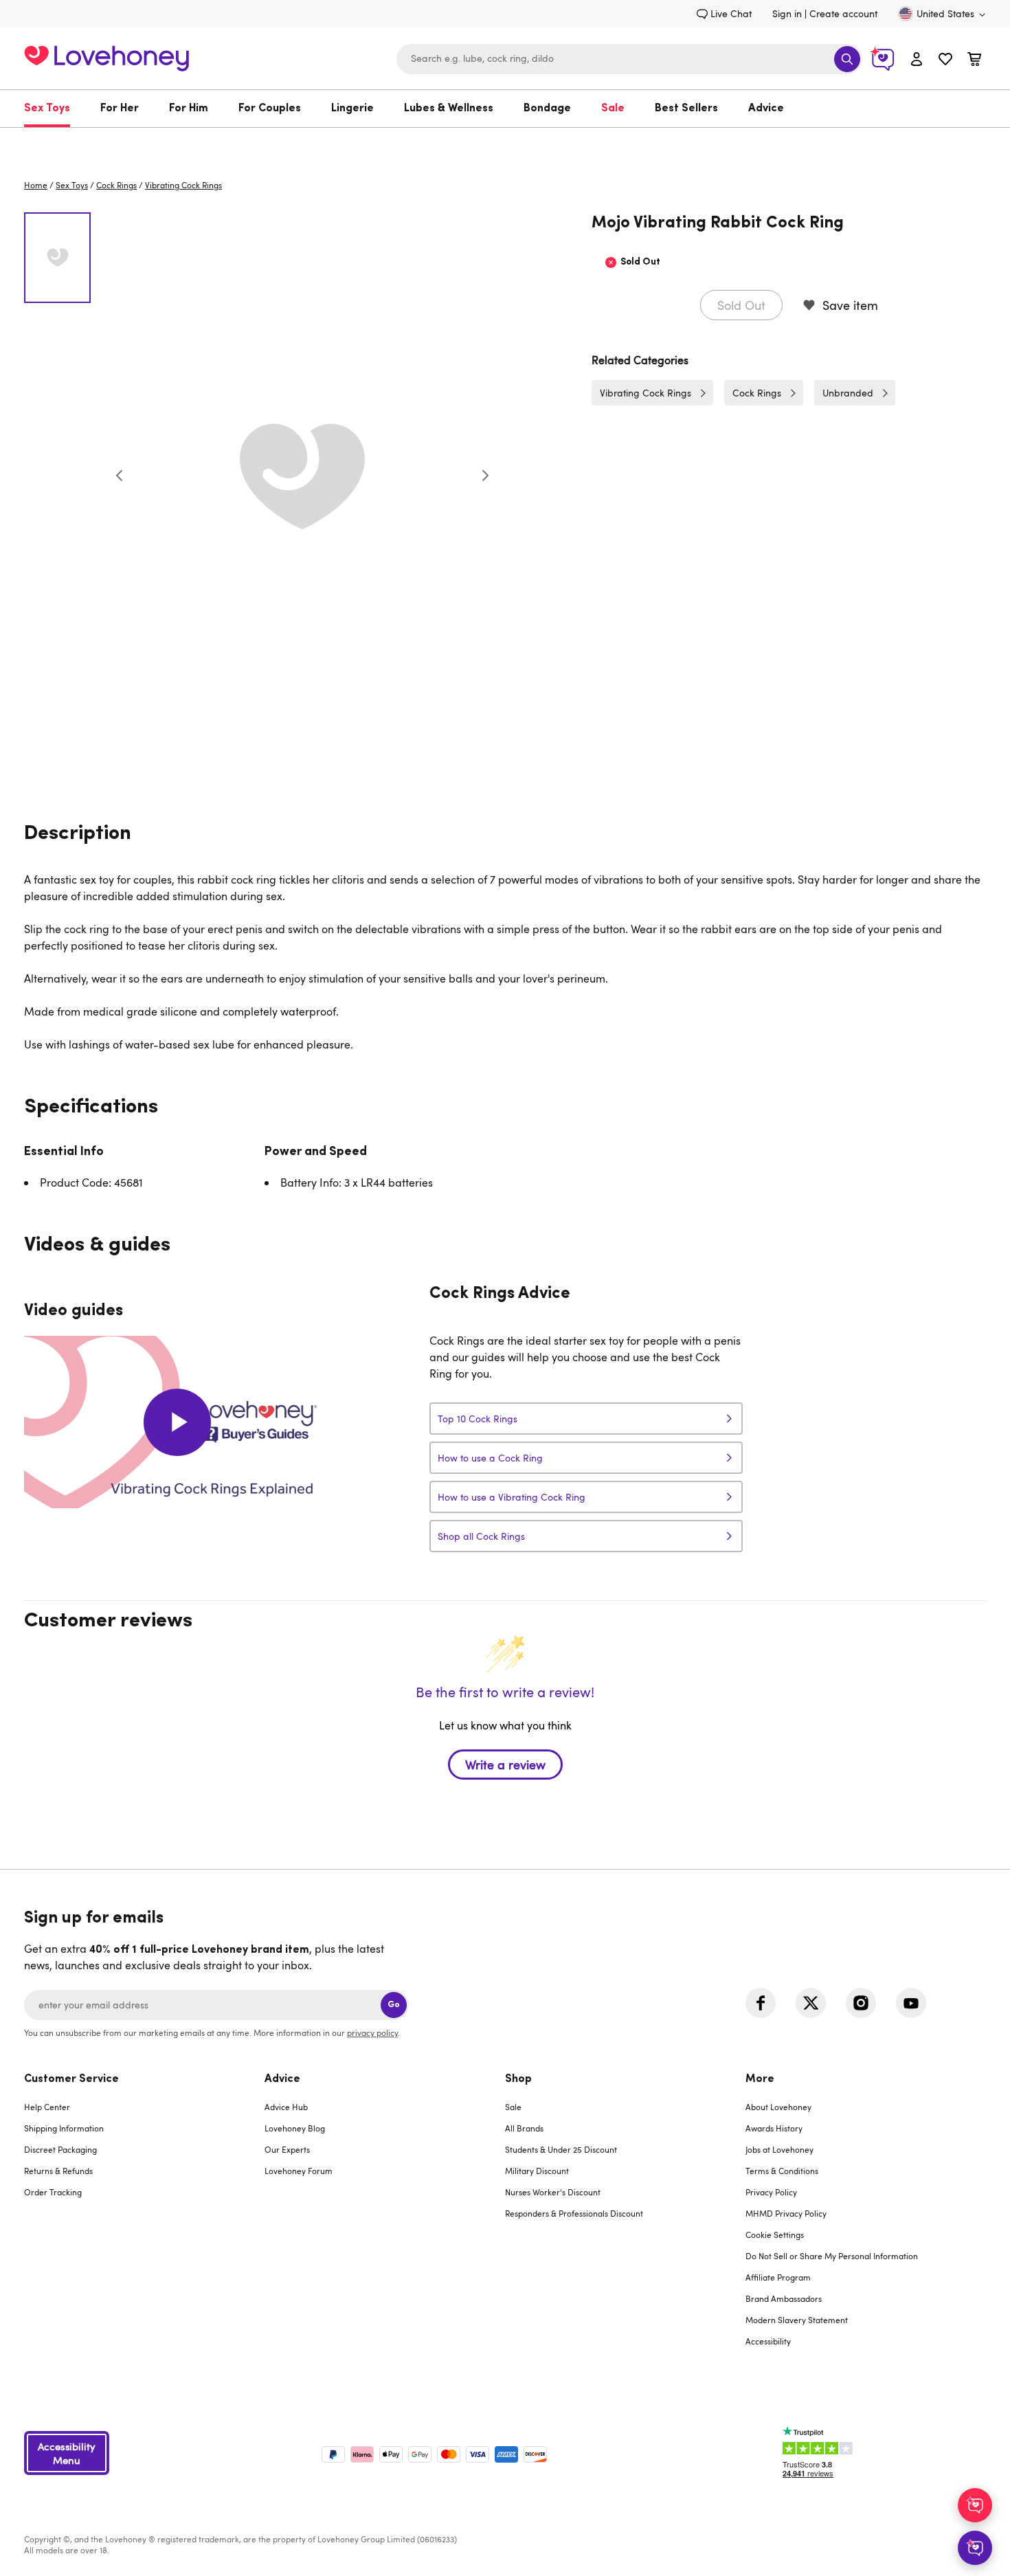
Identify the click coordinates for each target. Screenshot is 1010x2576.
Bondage (547, 109)
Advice (766, 109)
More (760, 2079)
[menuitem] (55, 109)
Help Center (47, 2107)
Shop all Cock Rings (481, 1536)
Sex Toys (47, 109)
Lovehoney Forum (299, 2171)
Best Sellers (686, 109)
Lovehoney (505, 142)
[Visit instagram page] (861, 2003)
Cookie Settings (775, 2235)
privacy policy (372, 2032)
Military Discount (537, 2171)
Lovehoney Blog (295, 2128)
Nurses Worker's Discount (553, 2192)
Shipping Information (64, 2128)
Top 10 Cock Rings (478, 1419)
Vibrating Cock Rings (183, 185)
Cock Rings (116, 185)
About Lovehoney (778, 2107)
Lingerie (352, 109)
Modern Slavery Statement (797, 2320)
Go (394, 2005)
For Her (120, 109)
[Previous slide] (120, 475)
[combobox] (629, 59)
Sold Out (741, 305)
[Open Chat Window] (975, 2548)
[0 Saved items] (945, 61)
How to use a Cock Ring (490, 1458)
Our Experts (287, 2149)
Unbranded (848, 393)
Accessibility (768, 2341)
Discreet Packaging (60, 2149)
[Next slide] (485, 475)
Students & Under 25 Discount (561, 2149)
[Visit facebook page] (761, 2003)
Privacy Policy (771, 2192)
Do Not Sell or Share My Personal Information (832, 2256)
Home (36, 185)
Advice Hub (286, 2107)
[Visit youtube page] (911, 2003)
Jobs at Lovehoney (779, 2149)
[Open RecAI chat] (975, 2505)
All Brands (524, 2128)
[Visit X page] (811, 2003)
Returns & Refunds (58, 2171)
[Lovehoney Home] (106, 57)
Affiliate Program (778, 2277)
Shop (518, 2079)
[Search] (847, 59)
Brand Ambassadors (784, 2298)
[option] (302, 475)
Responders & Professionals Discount (574, 2213)
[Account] (917, 59)
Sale (613, 109)
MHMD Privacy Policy (786, 2213)
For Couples (270, 109)
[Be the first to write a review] (505, 1789)
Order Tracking (53, 2192)
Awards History (774, 2128)
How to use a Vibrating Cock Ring (512, 1497)
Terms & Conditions (782, 2171)
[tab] (144, 2219)
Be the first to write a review (505, 1765)
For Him (189, 109)
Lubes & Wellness (449, 109)
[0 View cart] (974, 61)
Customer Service (71, 2079)
